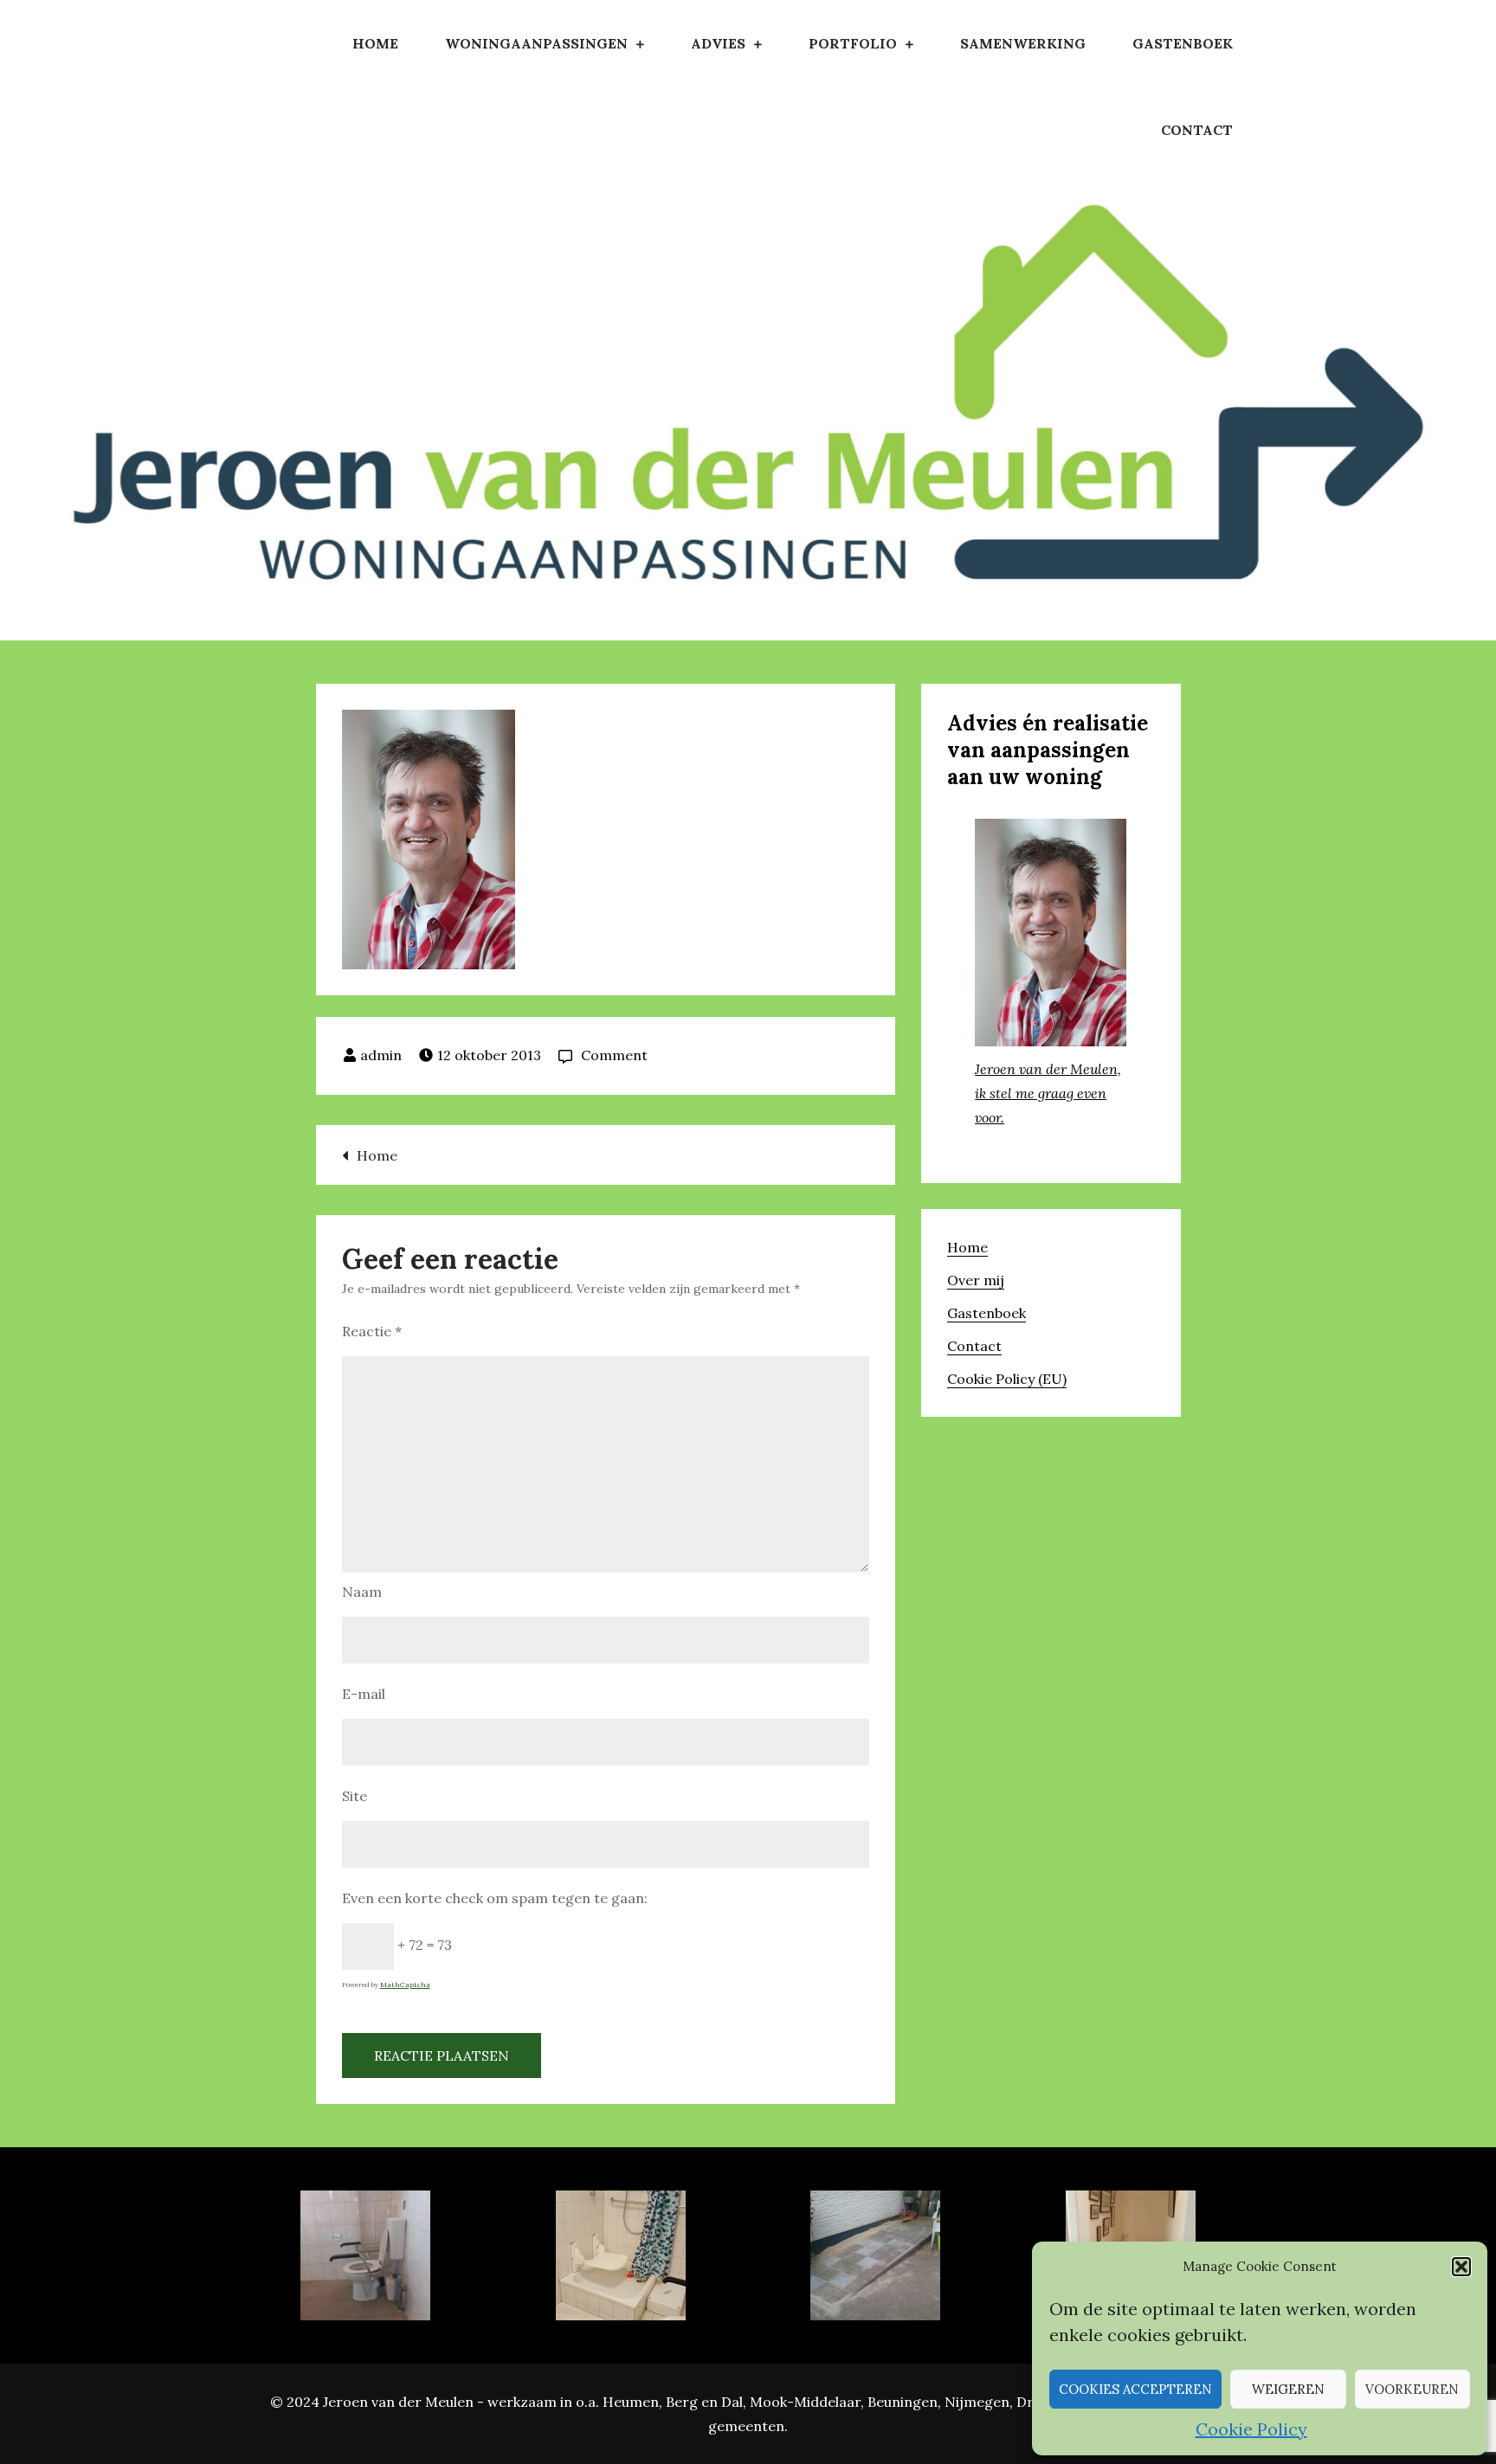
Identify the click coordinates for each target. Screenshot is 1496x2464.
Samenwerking (1023, 43)
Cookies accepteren (1135, 2389)
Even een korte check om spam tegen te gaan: (495, 1898)
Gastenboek (1183, 43)
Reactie (372, 1331)
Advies (718, 43)
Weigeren (1288, 2389)
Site (355, 1796)
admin (381, 1055)
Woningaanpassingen (536, 43)
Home (375, 43)
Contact (1197, 130)
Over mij (976, 1280)
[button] (1461, 2267)
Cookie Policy (1251, 2429)
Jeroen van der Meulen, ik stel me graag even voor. (1048, 1093)
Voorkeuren (1412, 2389)
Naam (362, 1592)
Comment (614, 1055)
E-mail (364, 1694)
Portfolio (853, 43)
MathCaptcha (405, 1985)
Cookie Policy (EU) (1007, 1379)
